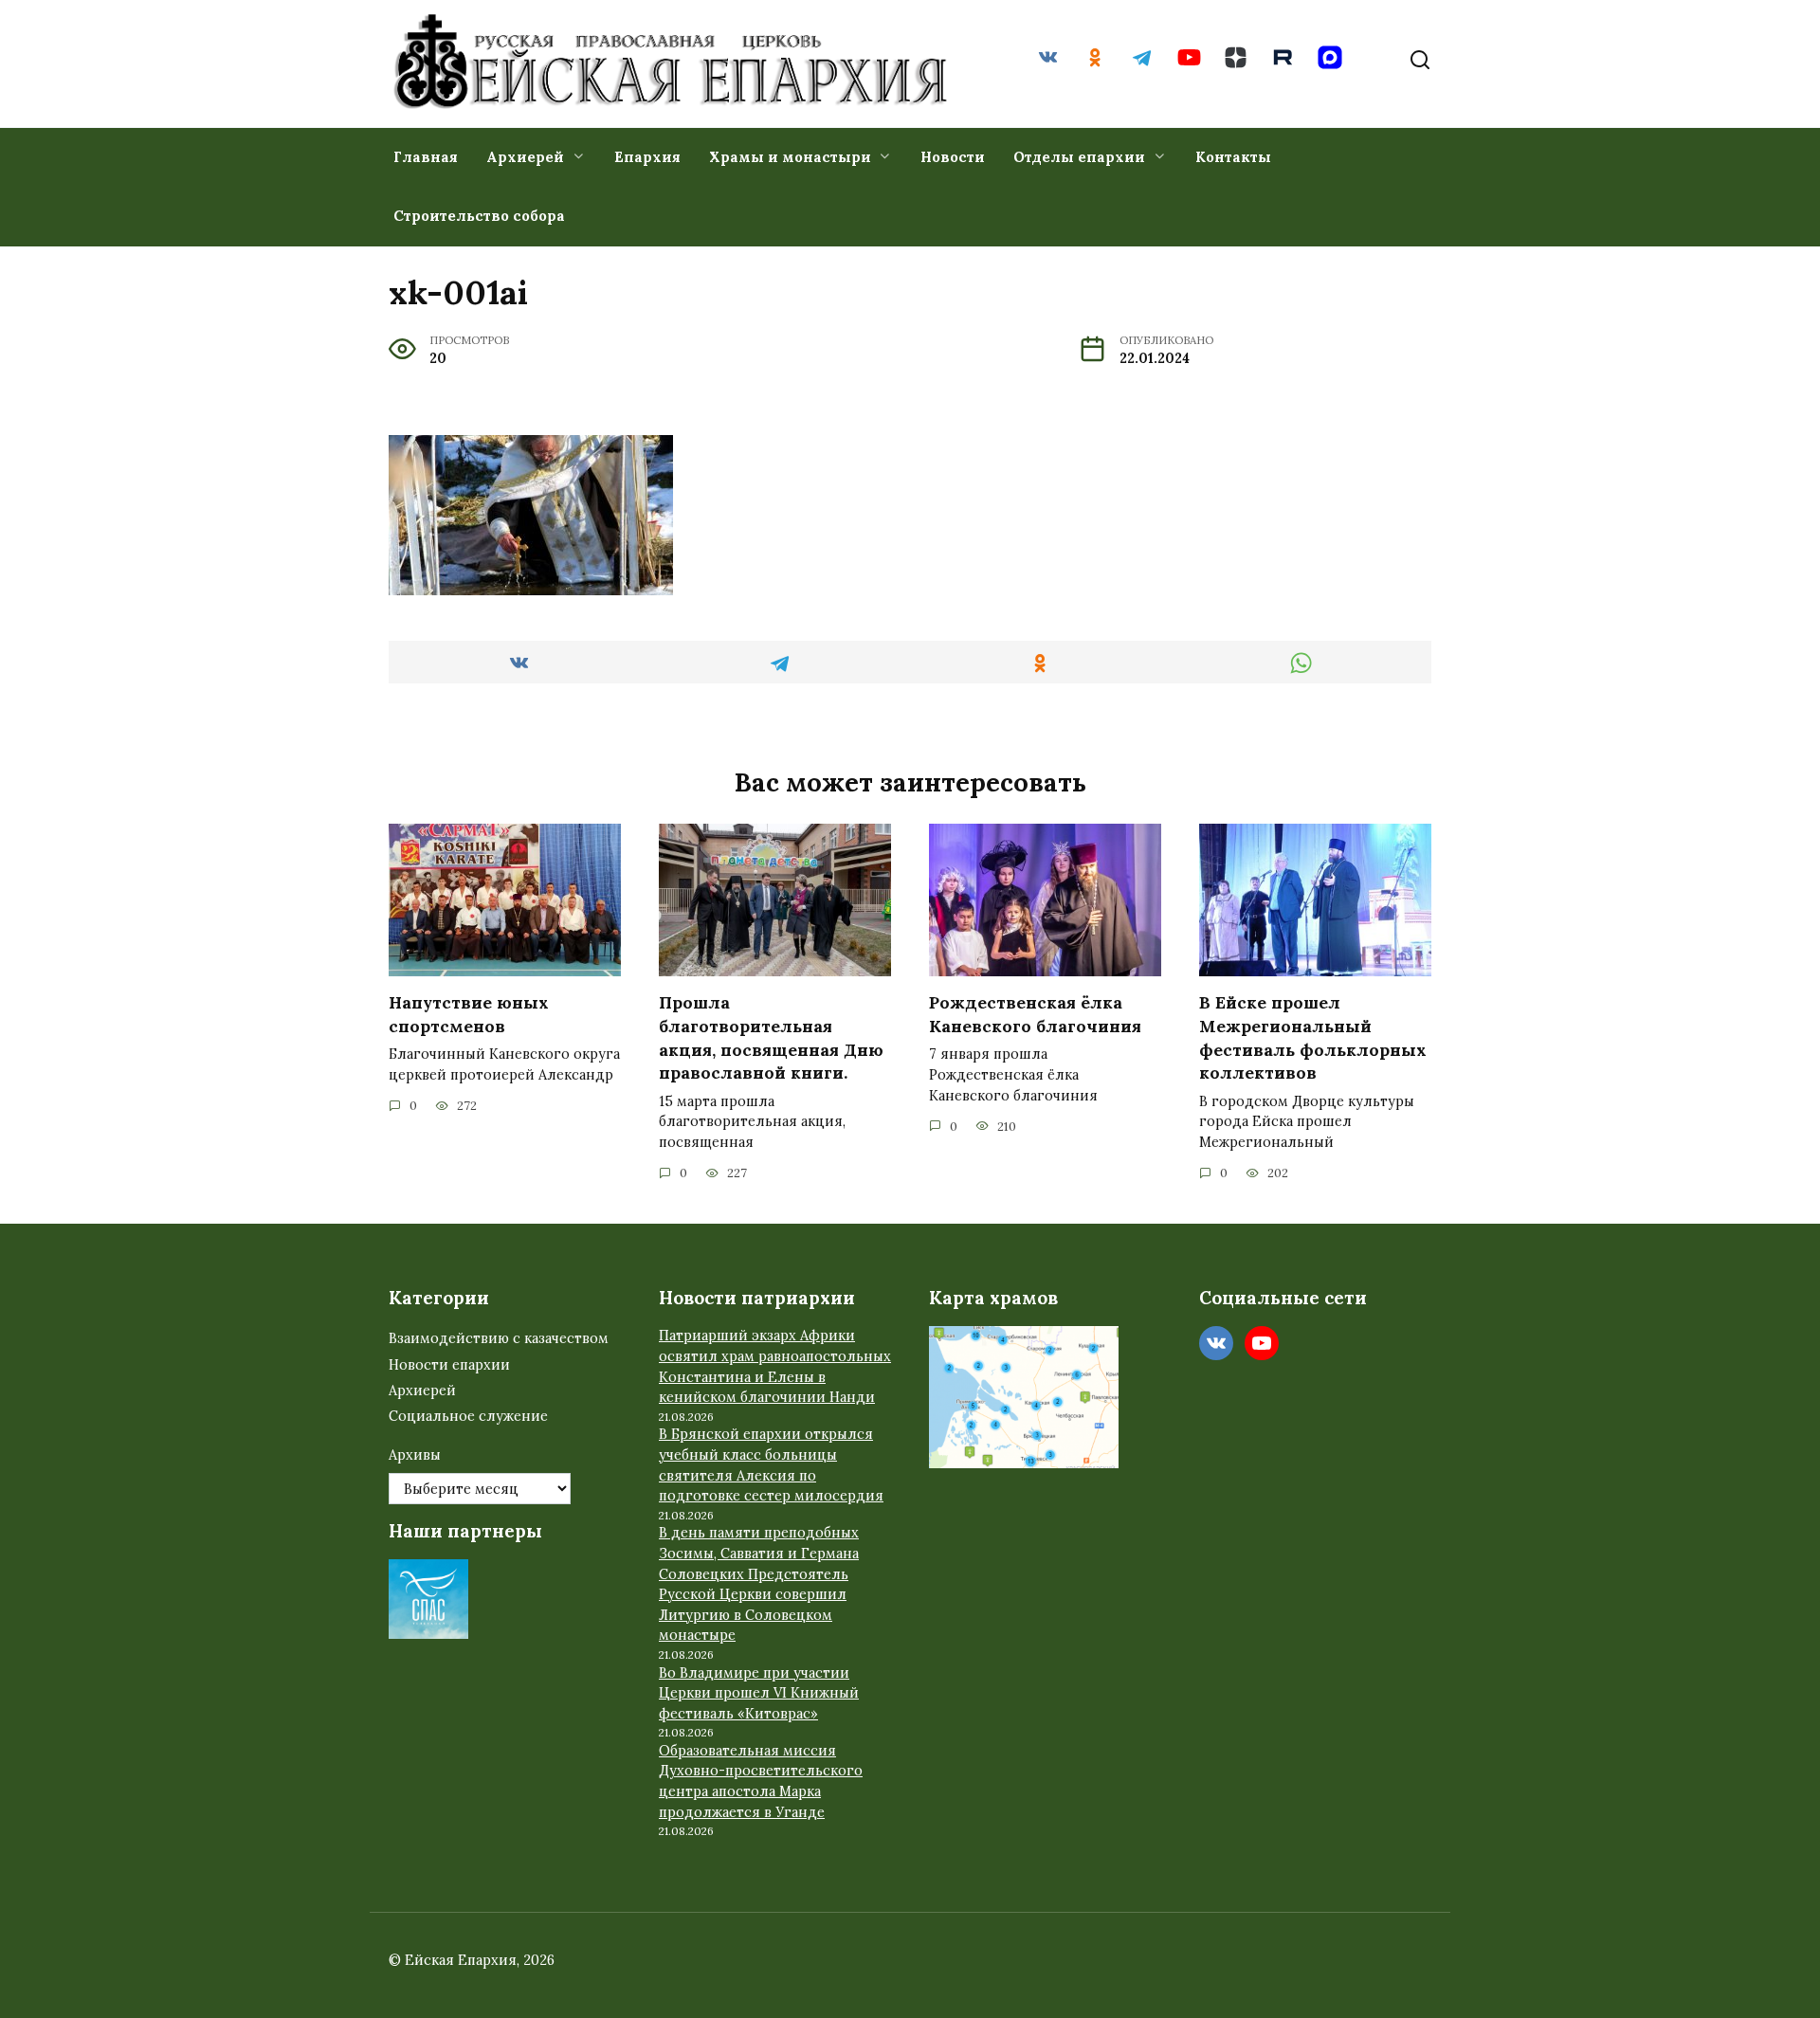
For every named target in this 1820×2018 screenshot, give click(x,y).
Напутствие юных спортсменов (469, 1014)
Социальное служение (468, 1416)
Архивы (415, 1455)
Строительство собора (479, 216)
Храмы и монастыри (790, 157)
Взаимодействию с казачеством (499, 1338)
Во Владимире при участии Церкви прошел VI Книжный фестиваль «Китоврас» (759, 1693)
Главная (426, 157)
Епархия (647, 157)
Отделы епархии (1079, 157)
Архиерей (525, 157)
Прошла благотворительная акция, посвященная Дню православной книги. (771, 1037)
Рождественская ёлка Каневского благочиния (1035, 1014)
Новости (953, 157)
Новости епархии (449, 1365)
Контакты (1233, 157)
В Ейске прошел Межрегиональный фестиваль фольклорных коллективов (1313, 1037)
